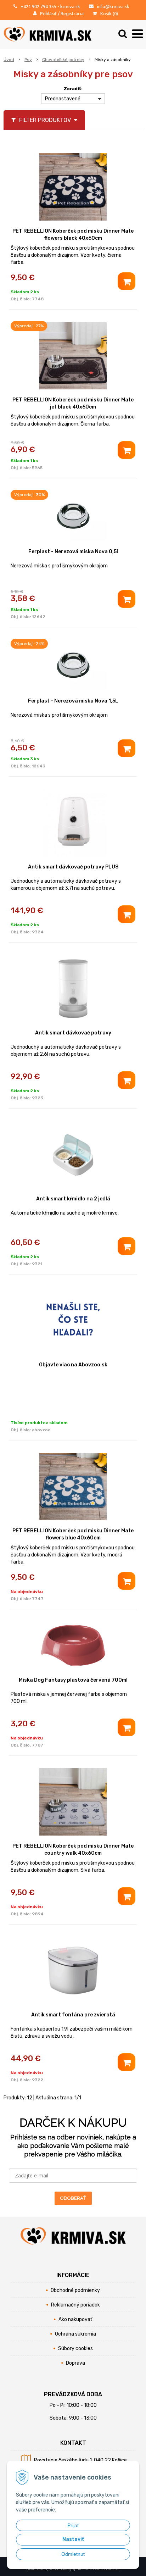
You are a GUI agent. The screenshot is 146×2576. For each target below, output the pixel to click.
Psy (28, 60)
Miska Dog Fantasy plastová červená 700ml (73, 1680)
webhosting (60, 2569)
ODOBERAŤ (73, 2198)
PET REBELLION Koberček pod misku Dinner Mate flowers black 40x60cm (73, 235)
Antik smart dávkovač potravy (73, 1033)
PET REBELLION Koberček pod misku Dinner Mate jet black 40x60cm (73, 403)
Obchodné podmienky (75, 2290)
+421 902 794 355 (38, 6)
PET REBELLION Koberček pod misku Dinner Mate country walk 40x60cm (73, 1850)
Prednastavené (63, 99)
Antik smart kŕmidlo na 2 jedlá (73, 1199)
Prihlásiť (48, 13)
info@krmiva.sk (113, 6)
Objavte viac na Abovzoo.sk (73, 1365)
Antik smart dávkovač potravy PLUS (73, 867)
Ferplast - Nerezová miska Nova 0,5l (73, 552)
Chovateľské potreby (63, 60)
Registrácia (72, 13)
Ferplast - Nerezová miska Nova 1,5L (73, 701)
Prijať (73, 2525)
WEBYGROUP (107, 2569)
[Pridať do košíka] (127, 281)
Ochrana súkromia (75, 2334)
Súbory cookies (75, 2349)
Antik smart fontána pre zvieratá (73, 2015)
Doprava (75, 2363)
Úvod (9, 60)
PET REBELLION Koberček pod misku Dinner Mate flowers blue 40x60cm (73, 1534)
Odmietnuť (73, 2554)
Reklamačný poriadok (75, 2305)
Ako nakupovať (75, 2319)
